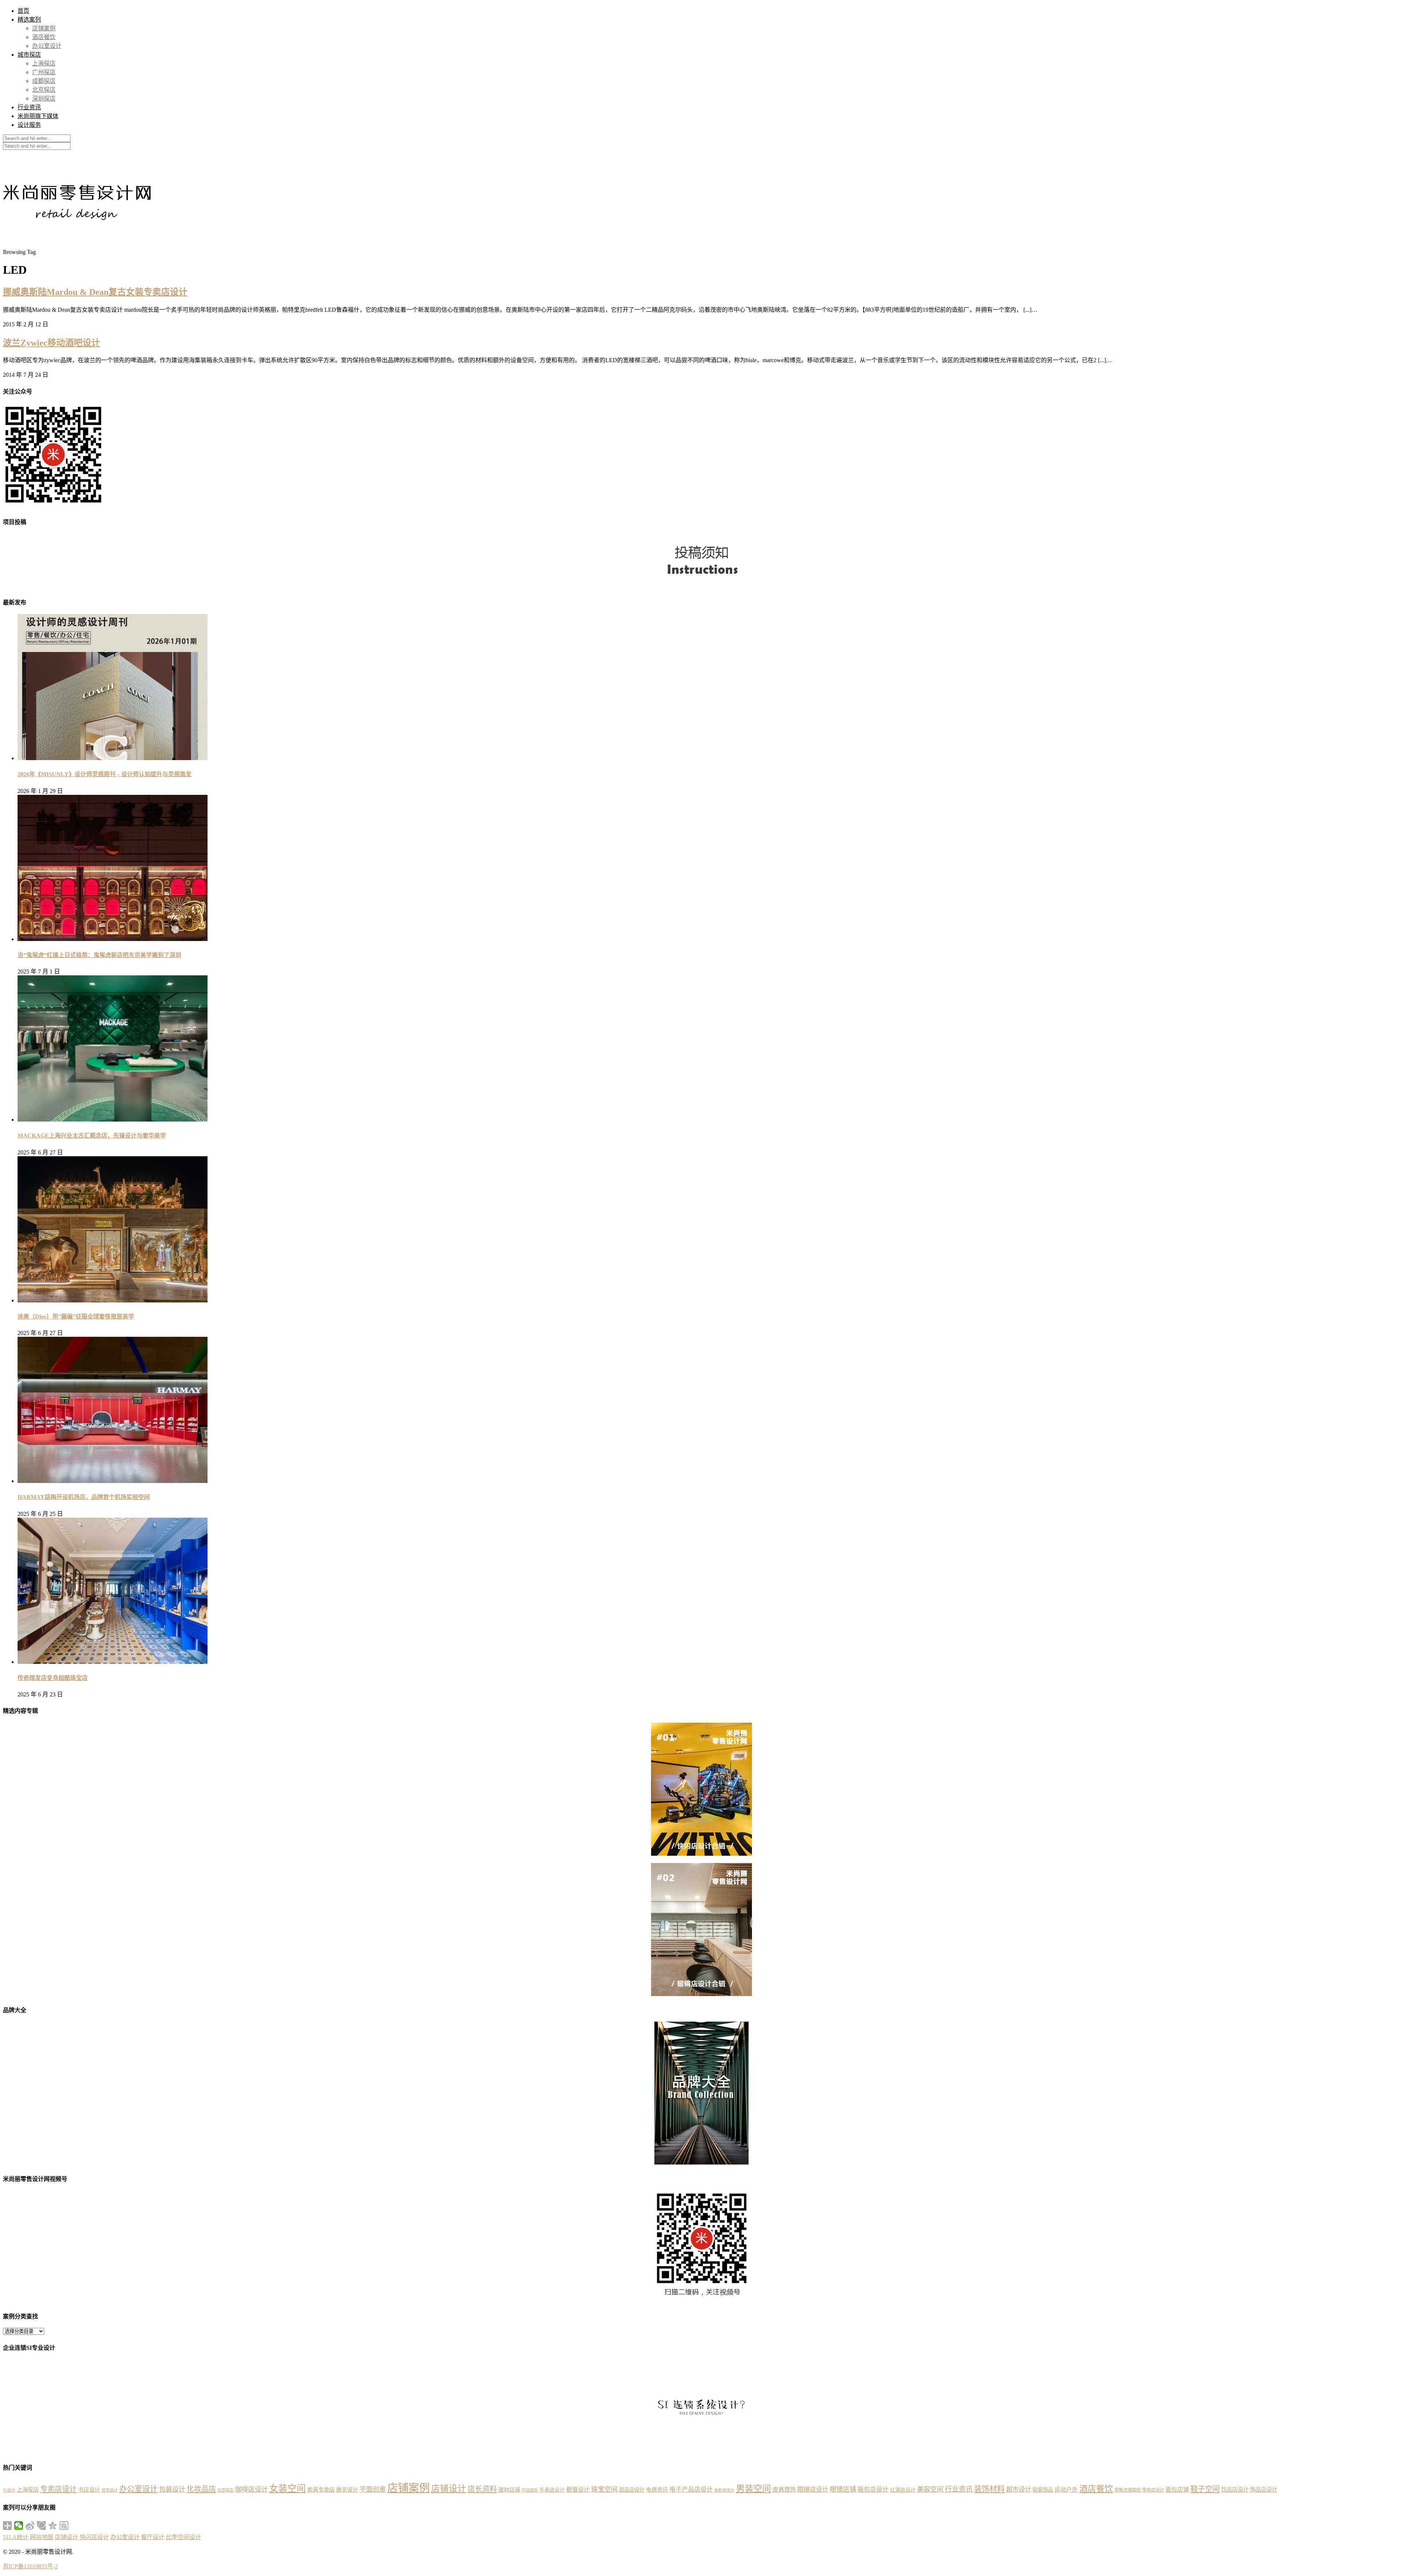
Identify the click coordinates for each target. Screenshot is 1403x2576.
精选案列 (29, 20)
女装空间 (288, 2488)
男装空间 (753, 2488)
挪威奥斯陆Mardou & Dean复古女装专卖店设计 (95, 292)
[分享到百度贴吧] (64, 2526)
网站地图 (42, 2537)
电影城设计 (724, 2490)
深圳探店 (44, 98)
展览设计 (347, 2490)
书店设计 (89, 2490)
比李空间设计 (183, 2537)
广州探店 (44, 72)
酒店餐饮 (44, 37)
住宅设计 (110, 2490)
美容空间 (930, 2489)
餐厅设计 (153, 2537)
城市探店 (29, 55)
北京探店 (44, 90)
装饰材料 (989, 2489)
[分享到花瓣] (41, 2526)
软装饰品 (1043, 2490)
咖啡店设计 (251, 2489)
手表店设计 (552, 2490)
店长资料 (482, 2489)
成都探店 (44, 81)
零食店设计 (1153, 2490)
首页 (23, 11)
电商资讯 (657, 2490)
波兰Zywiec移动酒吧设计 (52, 343)
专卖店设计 (58, 2489)
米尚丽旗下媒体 (38, 116)
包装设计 (172, 2489)
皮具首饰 (784, 2490)
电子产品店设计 (691, 2490)
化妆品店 (201, 2489)
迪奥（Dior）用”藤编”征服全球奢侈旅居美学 (76, 1317)
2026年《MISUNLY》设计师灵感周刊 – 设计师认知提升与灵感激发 (104, 774)
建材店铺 (509, 2490)
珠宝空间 (604, 2489)
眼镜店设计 (813, 2490)
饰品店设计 (1264, 2490)
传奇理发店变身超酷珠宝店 (53, 1678)
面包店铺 (1177, 2490)
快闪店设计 (94, 2537)
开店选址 (530, 2490)
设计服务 (29, 125)
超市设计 (1019, 2490)
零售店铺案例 (1128, 2490)
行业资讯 (29, 107)
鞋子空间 (1205, 2489)
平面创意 (373, 2489)
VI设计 (9, 2490)
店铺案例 (44, 28)
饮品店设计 (1235, 2490)
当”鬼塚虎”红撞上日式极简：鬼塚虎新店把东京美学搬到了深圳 (99, 955)
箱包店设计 (873, 2490)
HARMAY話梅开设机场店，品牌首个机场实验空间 (84, 1497)
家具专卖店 (321, 2490)
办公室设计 (47, 46)
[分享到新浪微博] (30, 2526)
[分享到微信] (19, 2526)
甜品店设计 (632, 2490)
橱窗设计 (578, 2490)
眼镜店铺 (843, 2489)
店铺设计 (449, 2489)
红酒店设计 (903, 2490)
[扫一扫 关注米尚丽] (53, 506)
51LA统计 (16, 2537)
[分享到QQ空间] (53, 2526)
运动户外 (1066, 2490)
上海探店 (44, 63)
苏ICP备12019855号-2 (30, 2566)
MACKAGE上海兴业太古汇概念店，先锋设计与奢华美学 (92, 1136)
